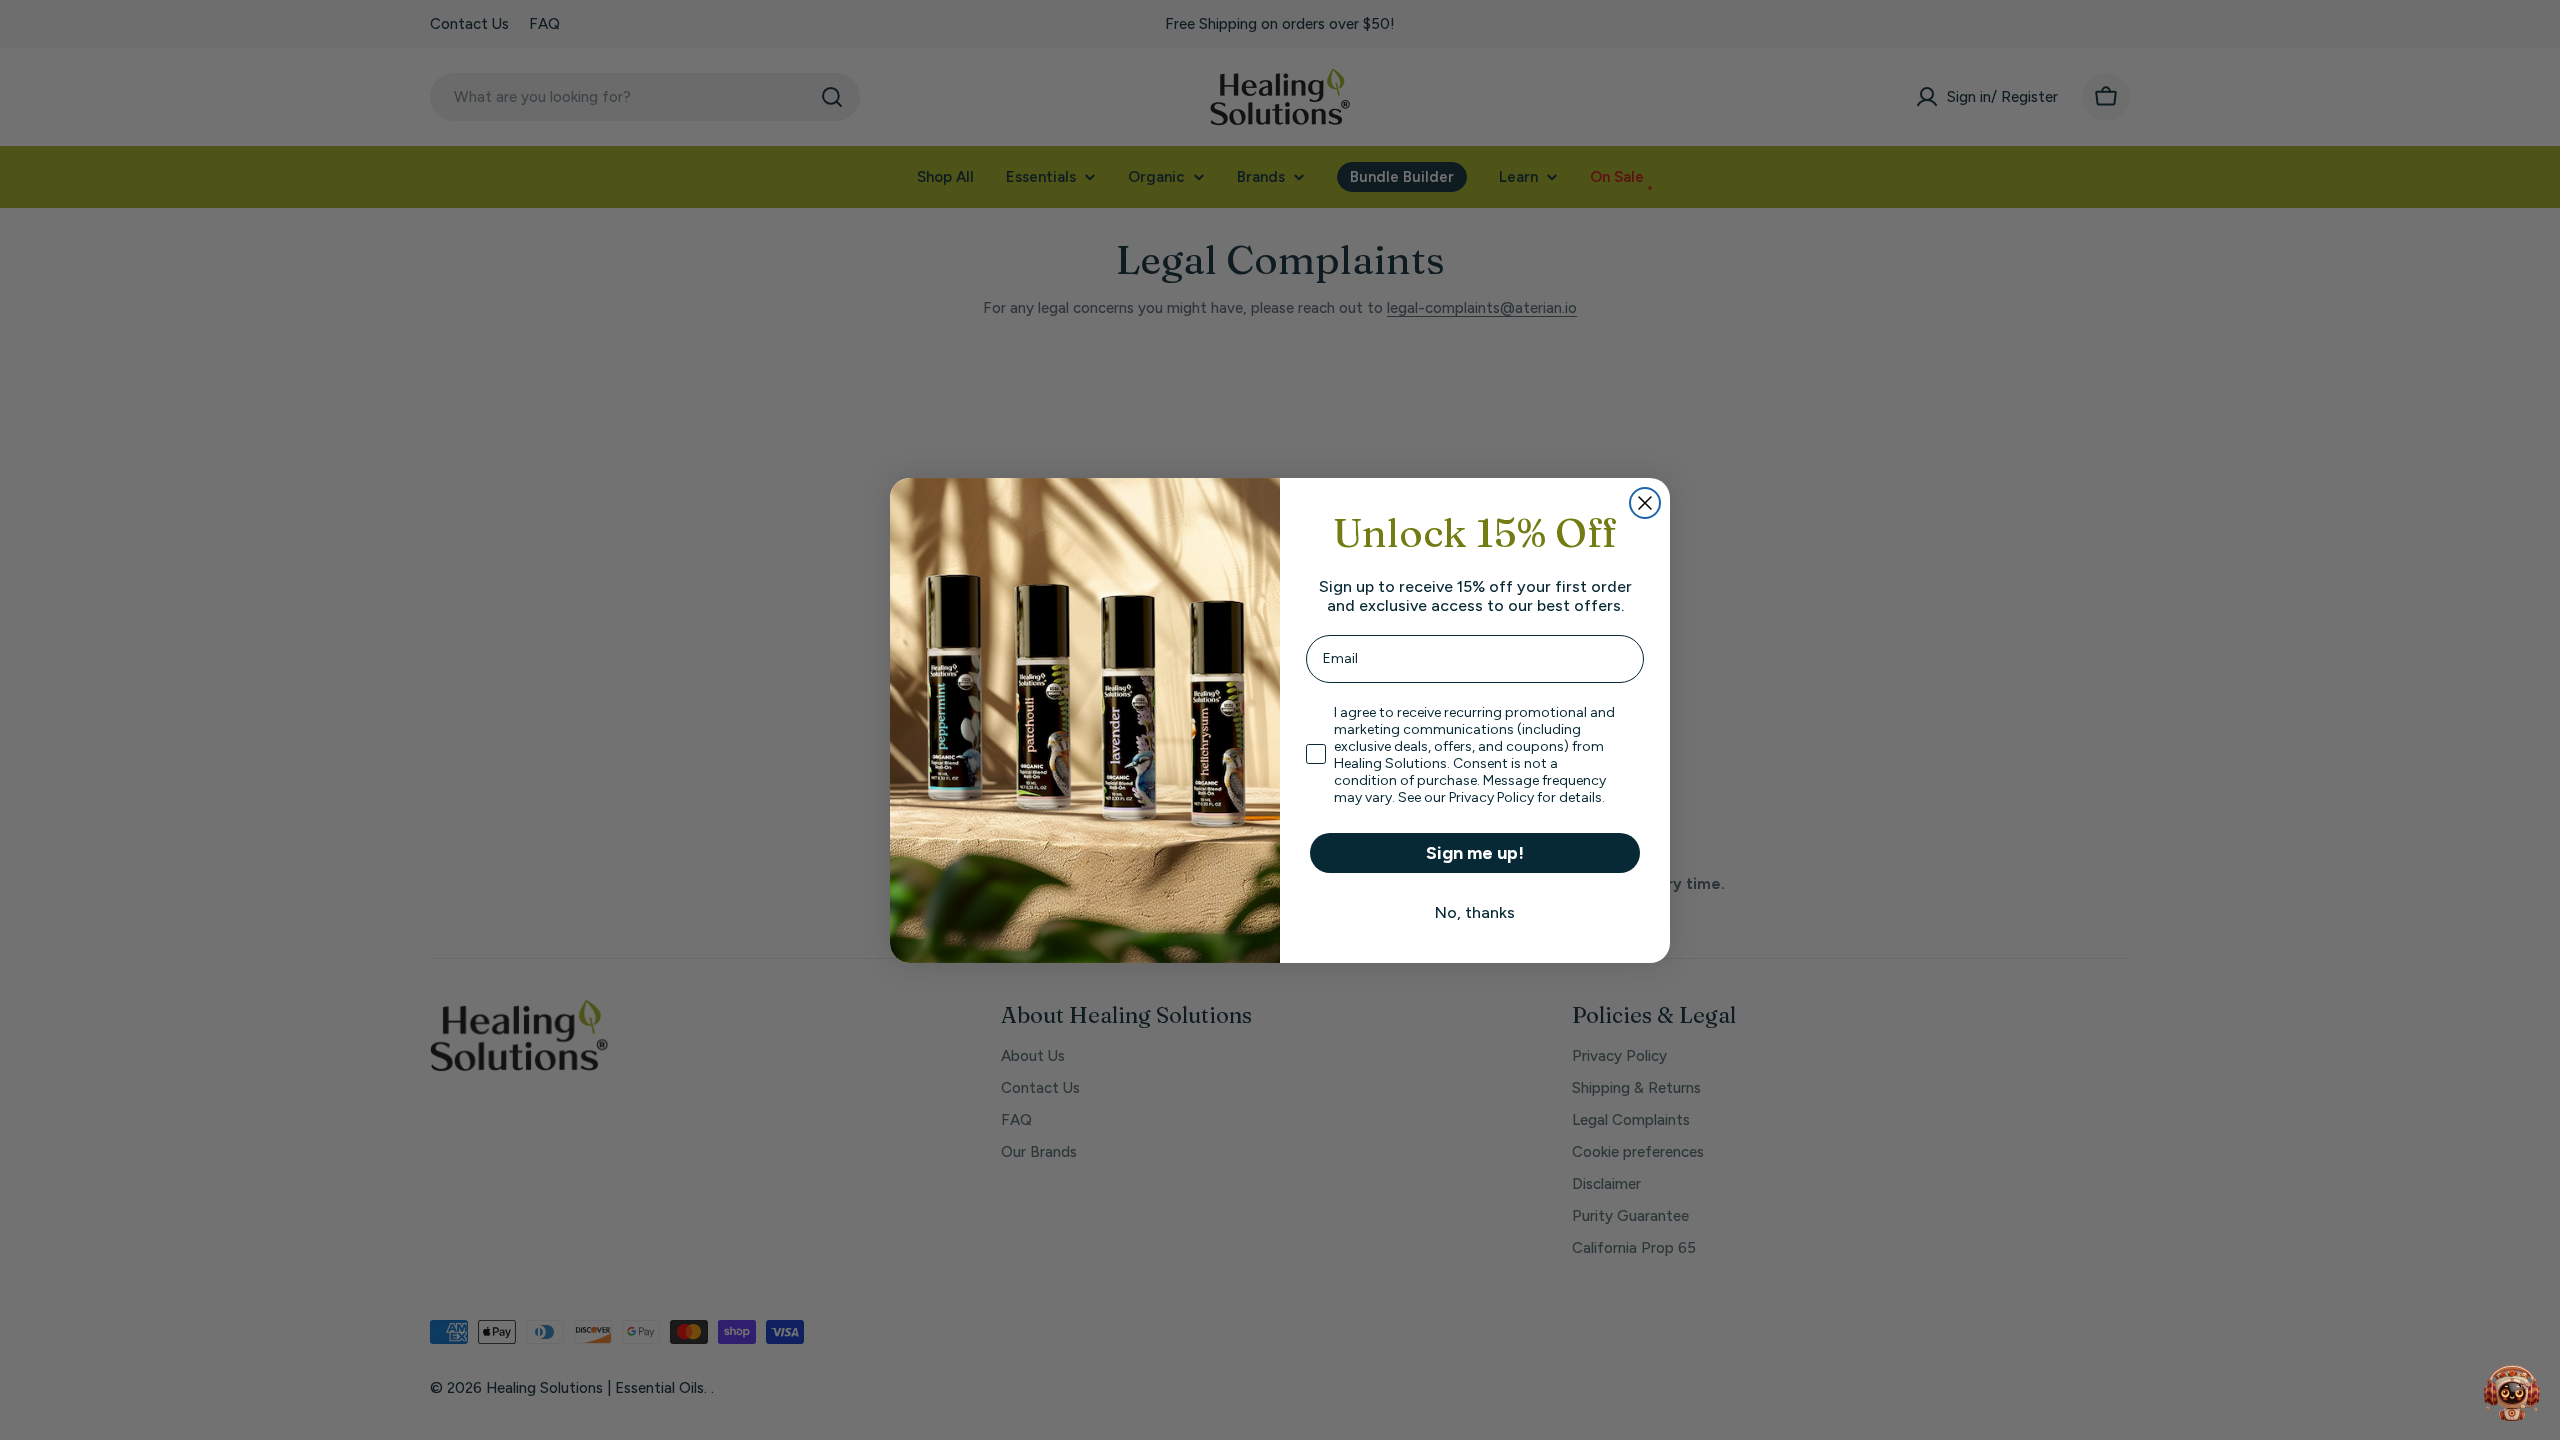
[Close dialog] (1645, 503)
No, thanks (1475, 912)
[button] (2512, 1392)
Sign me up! (1475, 853)
